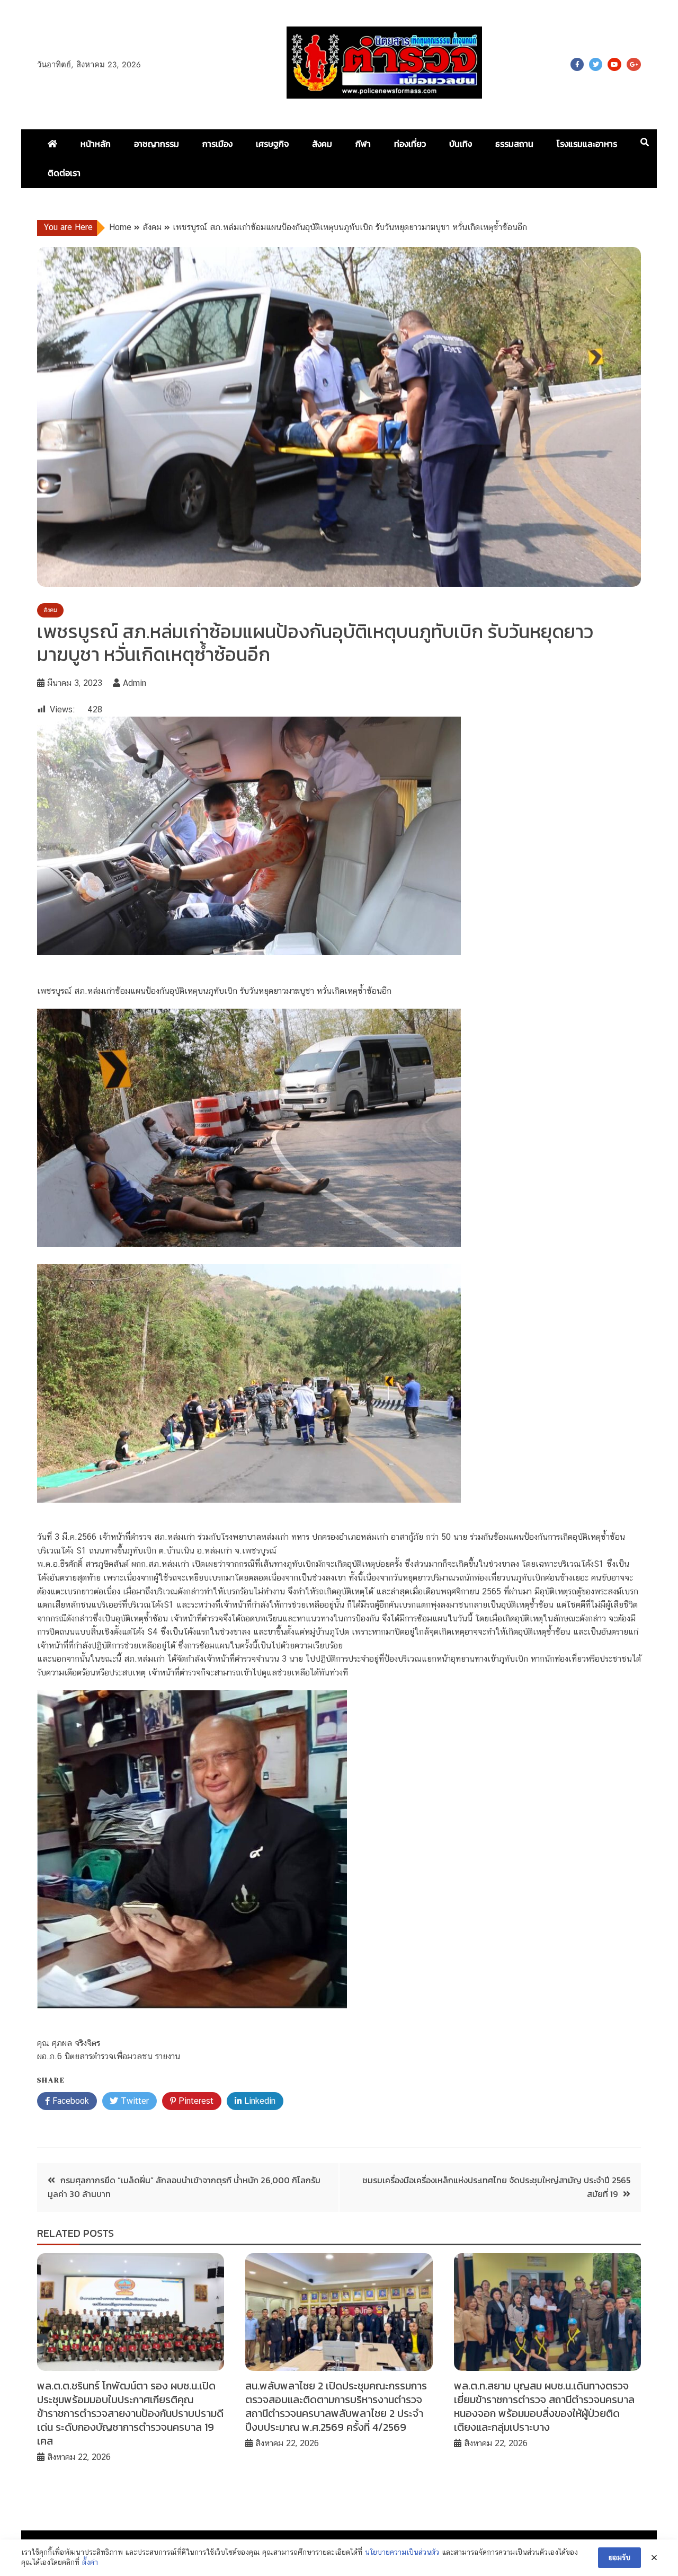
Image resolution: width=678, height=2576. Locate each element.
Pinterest (195, 2101)
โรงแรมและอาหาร (587, 144)
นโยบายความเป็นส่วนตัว (402, 2552)
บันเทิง (461, 144)
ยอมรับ (619, 2557)
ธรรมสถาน (514, 144)
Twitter (596, 64)
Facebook (577, 64)
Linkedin (258, 2101)
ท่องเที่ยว (410, 144)
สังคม (322, 144)
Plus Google (634, 64)
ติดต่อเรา (64, 173)
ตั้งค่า (90, 2562)
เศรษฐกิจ (272, 144)
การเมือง (217, 144)
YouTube (614, 64)
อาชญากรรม (157, 144)
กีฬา (363, 144)
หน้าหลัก (96, 144)
